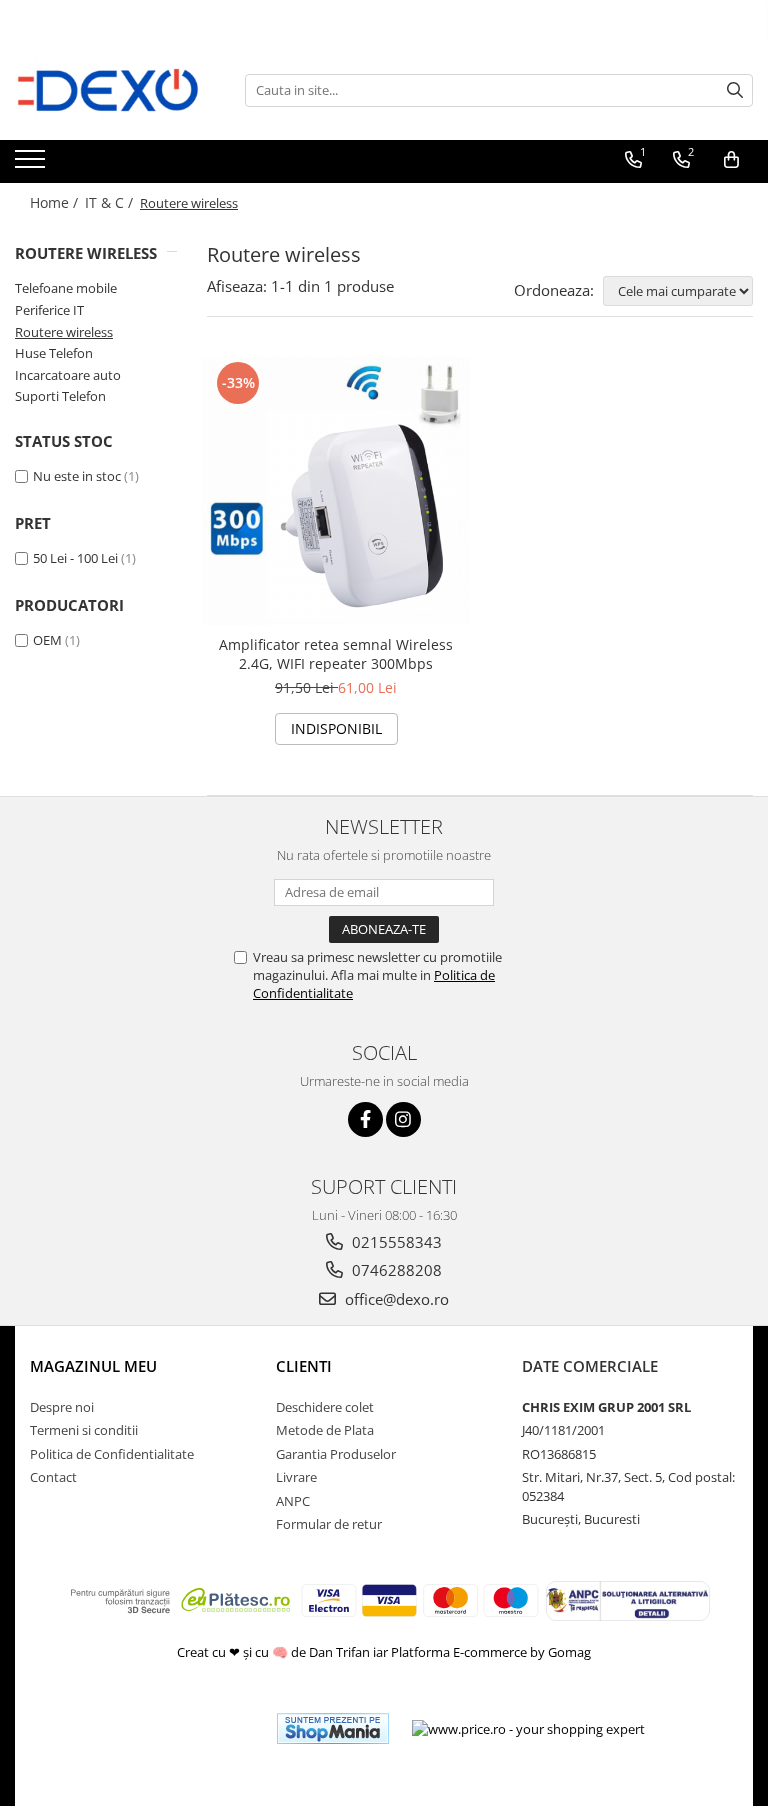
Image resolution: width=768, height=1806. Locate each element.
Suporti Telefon (60, 396)
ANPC (293, 1501)
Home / (56, 202)
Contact (53, 1477)
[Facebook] (365, 1119)
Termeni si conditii (84, 1430)
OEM (47, 640)
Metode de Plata (325, 1430)
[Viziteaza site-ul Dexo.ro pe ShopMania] (333, 1728)
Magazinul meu (93, 1366)
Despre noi (62, 1407)
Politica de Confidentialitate (112, 1454)
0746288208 (395, 1270)
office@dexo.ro (395, 1299)
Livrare (296, 1477)
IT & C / (111, 202)
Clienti (304, 1366)
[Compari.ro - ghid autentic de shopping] (188, 1728)
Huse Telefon (54, 353)
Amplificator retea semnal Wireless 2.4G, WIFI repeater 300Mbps (336, 654)
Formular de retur (329, 1524)
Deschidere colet (325, 1407)
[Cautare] (735, 90)
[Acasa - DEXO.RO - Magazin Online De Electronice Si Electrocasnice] (115, 90)
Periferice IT (49, 310)
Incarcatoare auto (68, 375)
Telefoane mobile (66, 288)
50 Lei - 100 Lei (75, 558)
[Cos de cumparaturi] (731, 160)
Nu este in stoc (77, 476)
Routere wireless (64, 332)
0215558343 (395, 1242)
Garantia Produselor (336, 1454)
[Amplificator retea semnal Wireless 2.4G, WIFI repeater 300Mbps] (336, 491)
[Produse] (32, 165)
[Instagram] (403, 1119)
